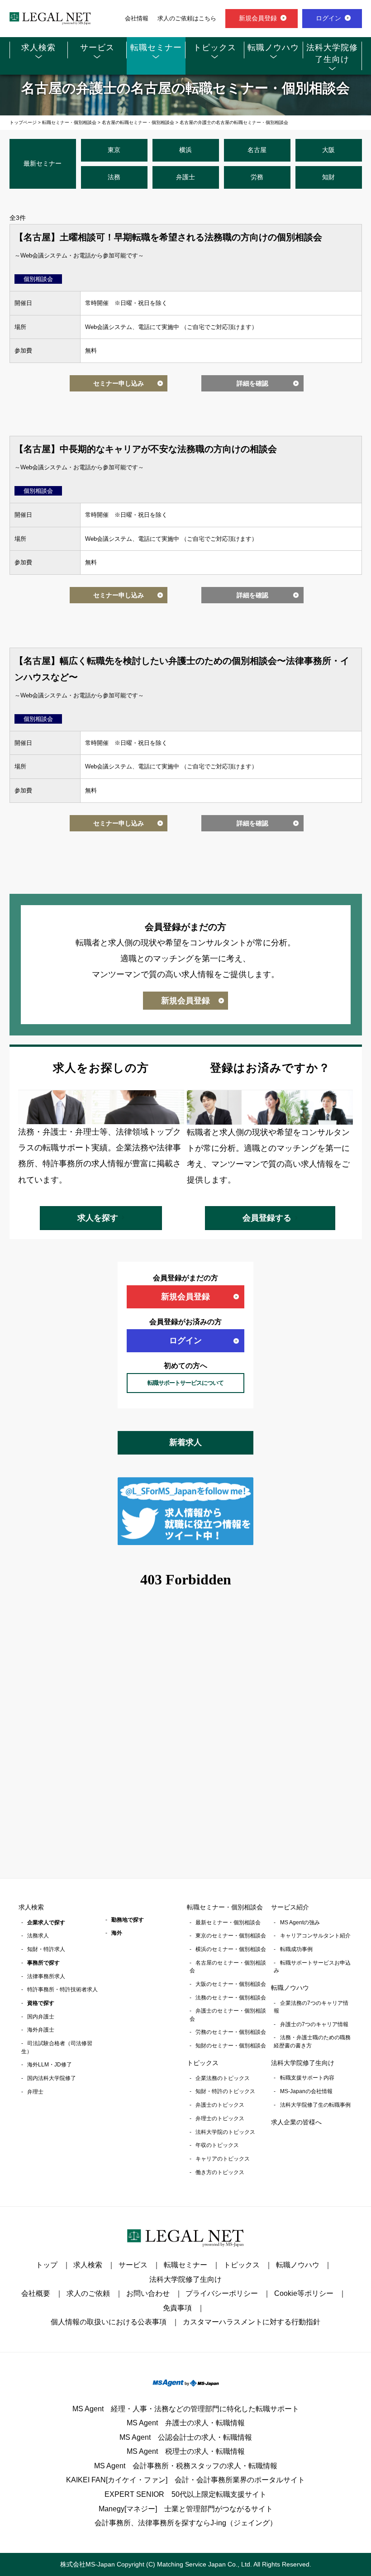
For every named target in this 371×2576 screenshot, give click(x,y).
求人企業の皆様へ (296, 2122)
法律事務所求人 (46, 1976)
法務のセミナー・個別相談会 (231, 1998)
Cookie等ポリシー (304, 2293)
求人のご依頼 (88, 2293)
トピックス (215, 48)
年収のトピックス (217, 2145)
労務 (257, 177)
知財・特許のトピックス (225, 2091)
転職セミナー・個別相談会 (225, 1907)
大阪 (328, 150)
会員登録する (267, 1218)
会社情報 (137, 19)
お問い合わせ (148, 2293)
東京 (114, 150)
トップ (47, 2265)
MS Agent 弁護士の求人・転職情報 (186, 2423)
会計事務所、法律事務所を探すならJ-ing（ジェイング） (186, 2523)
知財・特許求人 (46, 1949)
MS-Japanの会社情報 (306, 2091)
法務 (114, 177)
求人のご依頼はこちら (187, 19)
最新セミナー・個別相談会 (228, 1922)
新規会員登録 (258, 18)
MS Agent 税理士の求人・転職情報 (186, 2451)
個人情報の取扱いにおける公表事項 (109, 2322)
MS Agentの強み (300, 1922)
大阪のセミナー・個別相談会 (231, 1984)
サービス (97, 48)
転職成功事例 (296, 1949)
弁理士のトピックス (220, 2118)
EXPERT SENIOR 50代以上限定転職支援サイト (185, 2494)
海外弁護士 (41, 2030)
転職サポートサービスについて (185, 1383)
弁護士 (185, 177)
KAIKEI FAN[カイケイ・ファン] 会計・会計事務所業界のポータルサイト (185, 2480)
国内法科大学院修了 (52, 2078)
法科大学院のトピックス (225, 2132)
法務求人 (38, 1936)
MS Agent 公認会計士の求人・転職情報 (186, 2437)
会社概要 (36, 2293)
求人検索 (38, 48)
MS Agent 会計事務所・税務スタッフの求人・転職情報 (186, 2466)
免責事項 (177, 2308)
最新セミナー (43, 163)
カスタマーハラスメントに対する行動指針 (252, 2322)
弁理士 (35, 2092)
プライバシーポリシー (222, 2293)
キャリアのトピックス (223, 2159)
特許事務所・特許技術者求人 (62, 1989)
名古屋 (257, 150)
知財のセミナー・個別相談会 (231, 2046)
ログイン (328, 18)
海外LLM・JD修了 (50, 2065)
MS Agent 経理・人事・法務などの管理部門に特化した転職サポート (186, 2409)
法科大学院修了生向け (332, 53)
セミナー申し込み (119, 383)
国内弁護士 (41, 2017)
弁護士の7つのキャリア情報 (314, 2024)
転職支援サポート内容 (307, 2078)
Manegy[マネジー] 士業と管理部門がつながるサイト (186, 2509)
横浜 (185, 150)
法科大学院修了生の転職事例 (315, 2105)
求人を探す (98, 1218)
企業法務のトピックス (223, 2078)
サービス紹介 (290, 1907)
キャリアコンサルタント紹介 (315, 1936)
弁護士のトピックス (220, 2105)
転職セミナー (156, 48)
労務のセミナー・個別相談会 (231, 2032)
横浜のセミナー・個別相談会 (231, 1949)
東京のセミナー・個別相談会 (231, 1936)
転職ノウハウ (273, 48)
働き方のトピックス (220, 2172)
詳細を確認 (252, 383)
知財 (328, 177)
